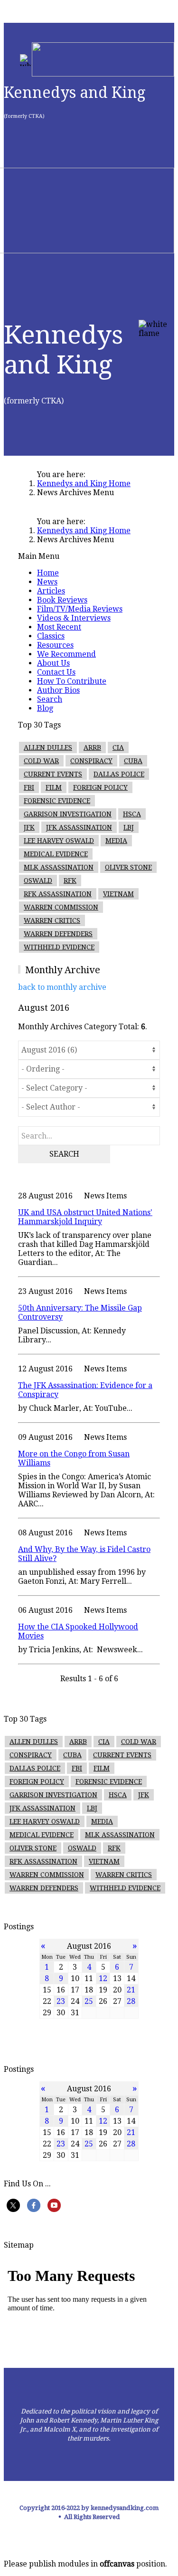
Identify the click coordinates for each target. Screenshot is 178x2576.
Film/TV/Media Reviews (80, 609)
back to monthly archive (62, 987)
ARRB (92, 747)
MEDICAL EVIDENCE (56, 854)
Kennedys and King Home (84, 484)
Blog (45, 708)
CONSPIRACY (91, 761)
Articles (51, 591)
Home (48, 573)
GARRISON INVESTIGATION (68, 814)
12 (103, 1978)
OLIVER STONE (128, 867)
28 (131, 2001)
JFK (29, 827)
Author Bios (58, 690)
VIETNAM (118, 894)
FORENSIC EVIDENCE (57, 801)
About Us (53, 663)
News (47, 582)
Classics (51, 636)
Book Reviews (62, 600)
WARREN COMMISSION (61, 907)
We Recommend (66, 654)
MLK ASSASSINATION (59, 867)
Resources (55, 645)
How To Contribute (72, 681)
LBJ (129, 827)
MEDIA (116, 841)
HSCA (132, 814)
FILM (54, 787)
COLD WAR (41, 761)
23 (61, 2001)
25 (89, 2001)
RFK (70, 881)
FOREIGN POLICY (100, 787)
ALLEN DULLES (48, 747)
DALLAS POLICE (119, 774)
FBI (29, 787)
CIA (118, 747)
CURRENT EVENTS (53, 774)
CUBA (133, 761)
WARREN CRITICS (52, 920)
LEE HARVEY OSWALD (59, 841)
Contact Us (56, 672)
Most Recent (59, 627)
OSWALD (38, 881)
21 (131, 1990)
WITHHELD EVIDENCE (59, 947)
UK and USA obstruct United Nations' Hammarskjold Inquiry (85, 1217)
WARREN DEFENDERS (58, 934)
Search (50, 699)
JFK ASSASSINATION (79, 827)
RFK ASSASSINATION (58, 894)
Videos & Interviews (74, 618)
